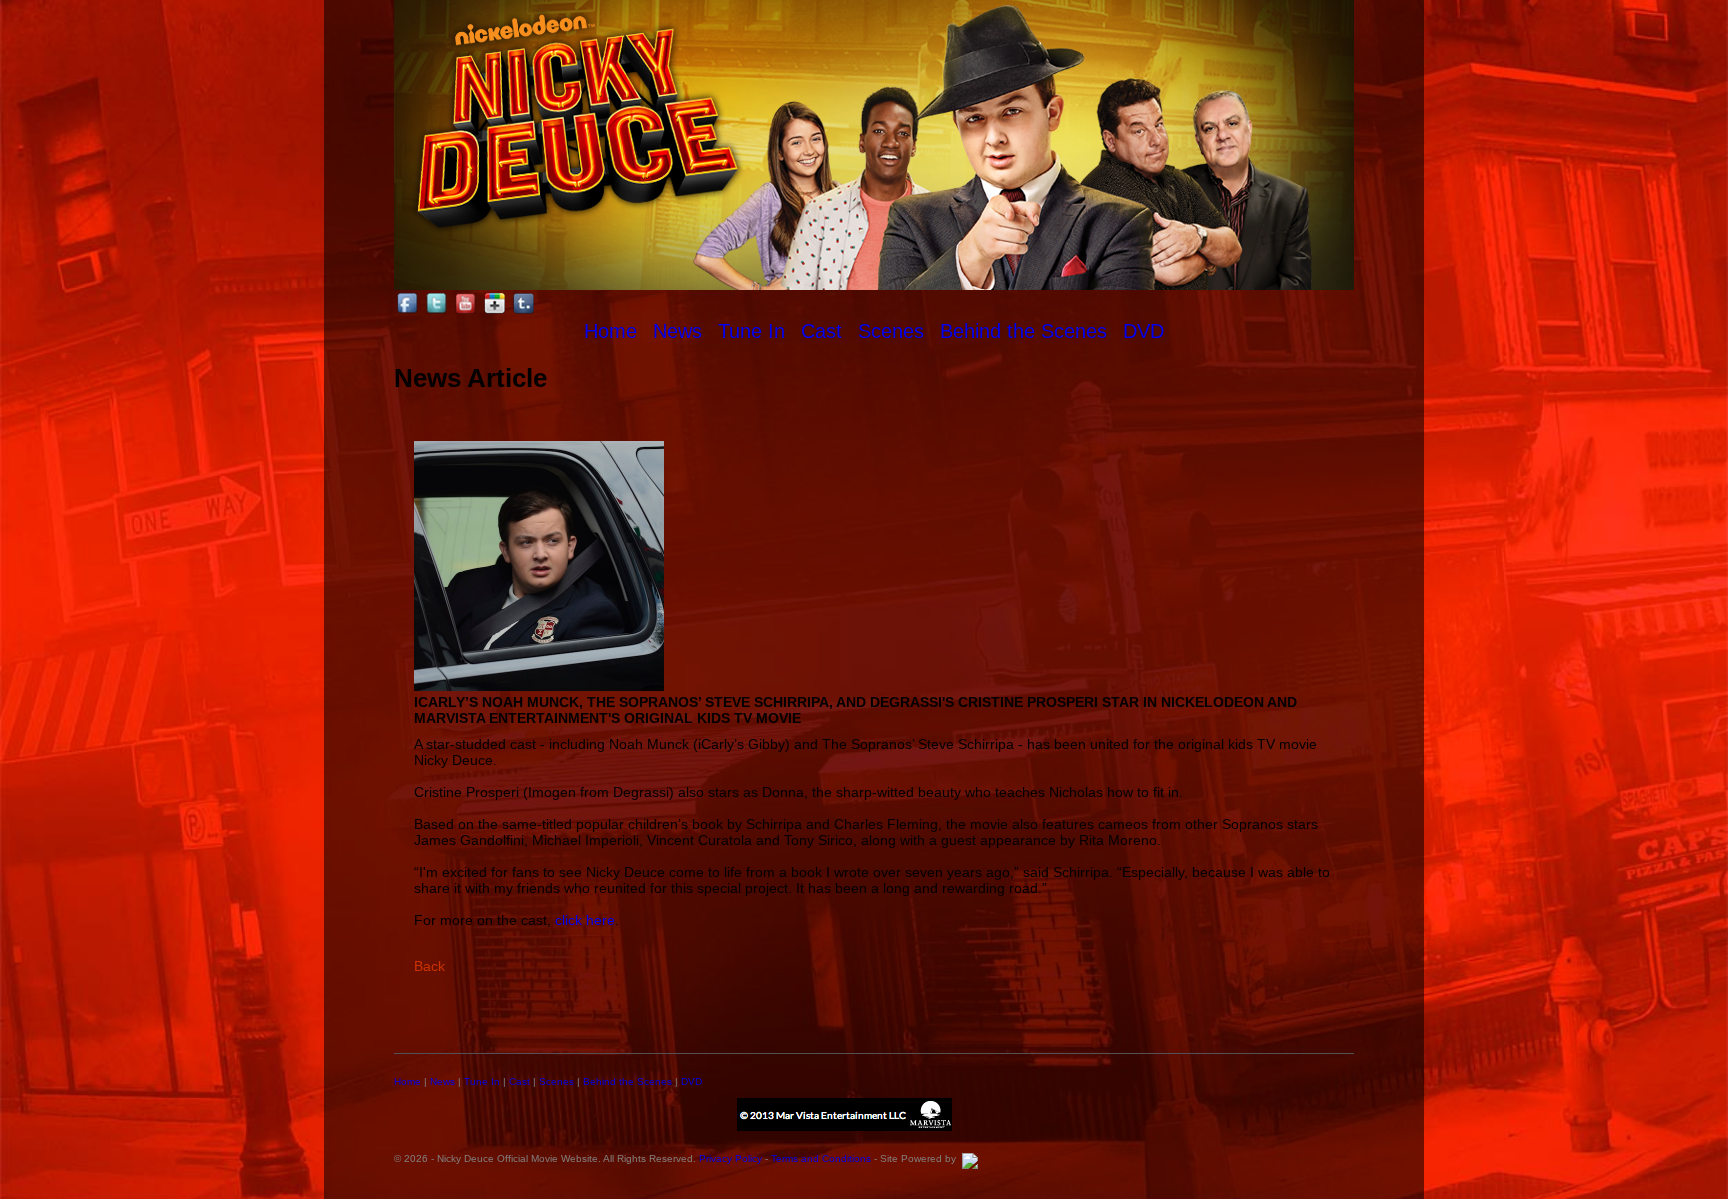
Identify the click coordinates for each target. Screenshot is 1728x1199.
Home (610, 331)
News (677, 331)
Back (429, 966)
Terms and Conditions (821, 1158)
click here (585, 920)
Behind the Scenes (1023, 331)
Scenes (891, 331)
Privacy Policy (730, 1158)
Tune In (751, 331)
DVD (1143, 331)
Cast (821, 331)
